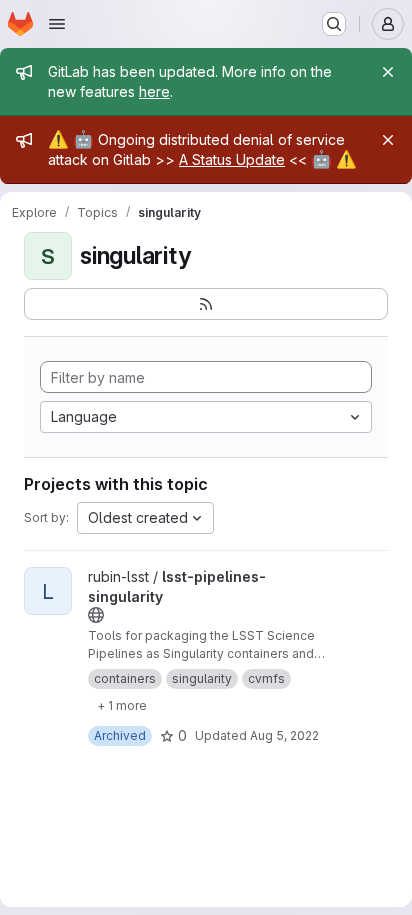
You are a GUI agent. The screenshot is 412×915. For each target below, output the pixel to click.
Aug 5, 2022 (284, 735)
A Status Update (232, 159)
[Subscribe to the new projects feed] (206, 304)
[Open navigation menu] (57, 24)
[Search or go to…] (334, 24)
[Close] (388, 72)
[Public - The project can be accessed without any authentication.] (96, 615)
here (154, 91)
